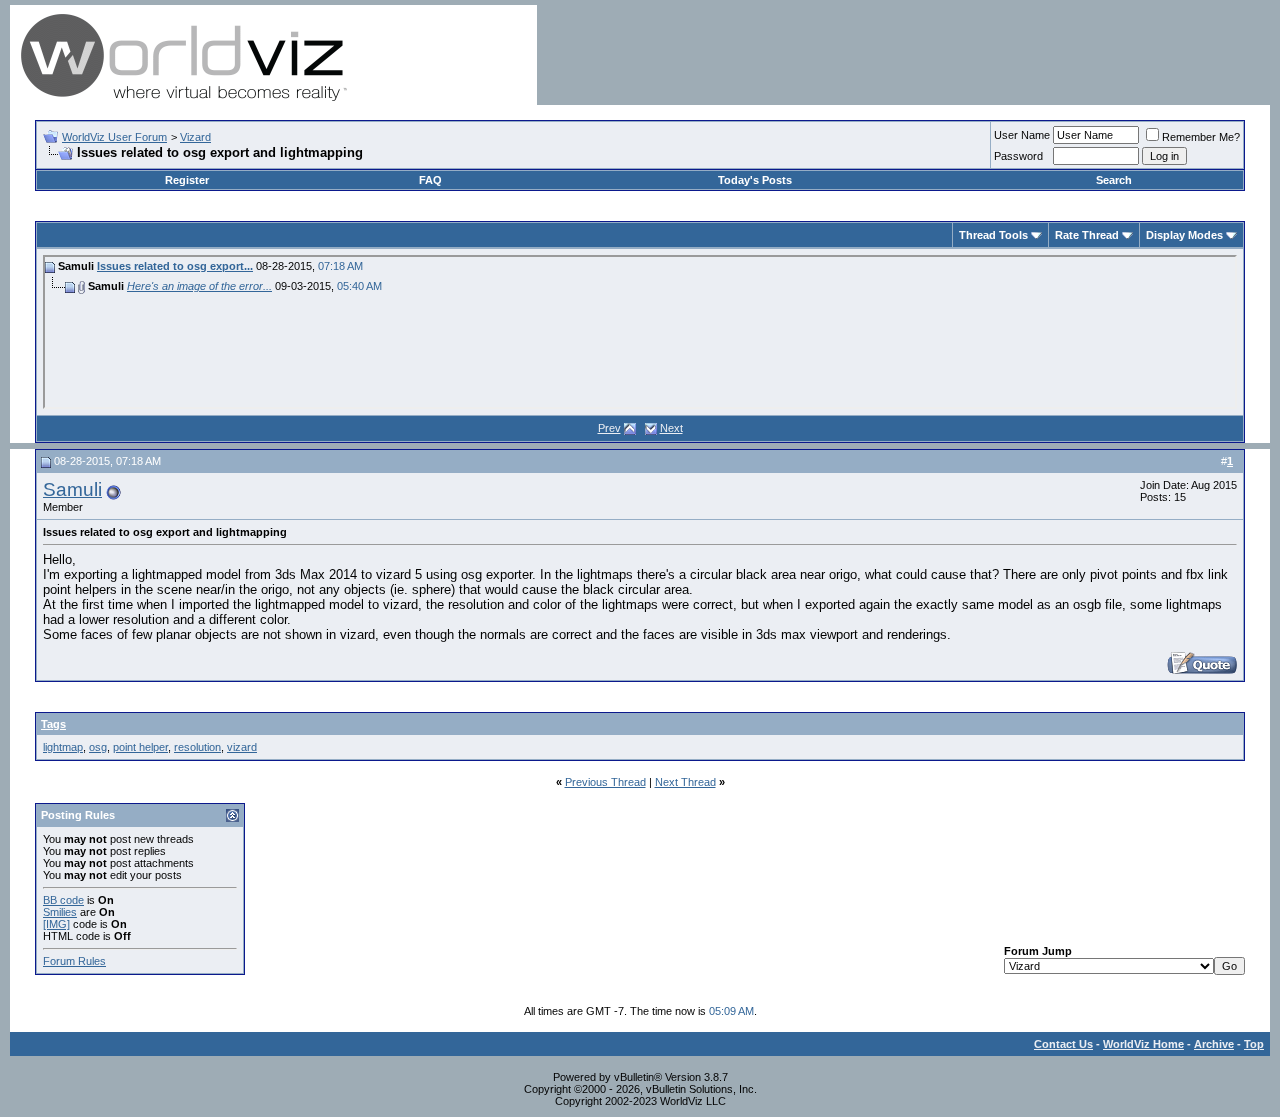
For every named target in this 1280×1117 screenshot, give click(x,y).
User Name (1022, 135)
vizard (242, 747)
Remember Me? (1201, 137)
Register (187, 180)
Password (1018, 156)
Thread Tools (993, 235)
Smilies (60, 912)
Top (1254, 1044)
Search (1114, 180)
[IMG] (56, 924)
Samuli (72, 489)
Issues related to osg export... (175, 266)
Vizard (195, 137)
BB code (63, 900)
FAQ (430, 180)
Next (671, 428)
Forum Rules (74, 961)
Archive (1214, 1044)
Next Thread (685, 782)
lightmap (63, 747)
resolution (197, 747)
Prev (609, 428)
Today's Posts (755, 180)
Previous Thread (605, 782)
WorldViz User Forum (114, 137)
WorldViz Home (1143, 1044)
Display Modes (1184, 235)
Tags (53, 724)
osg (98, 747)
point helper (140, 747)
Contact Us (1063, 1044)
